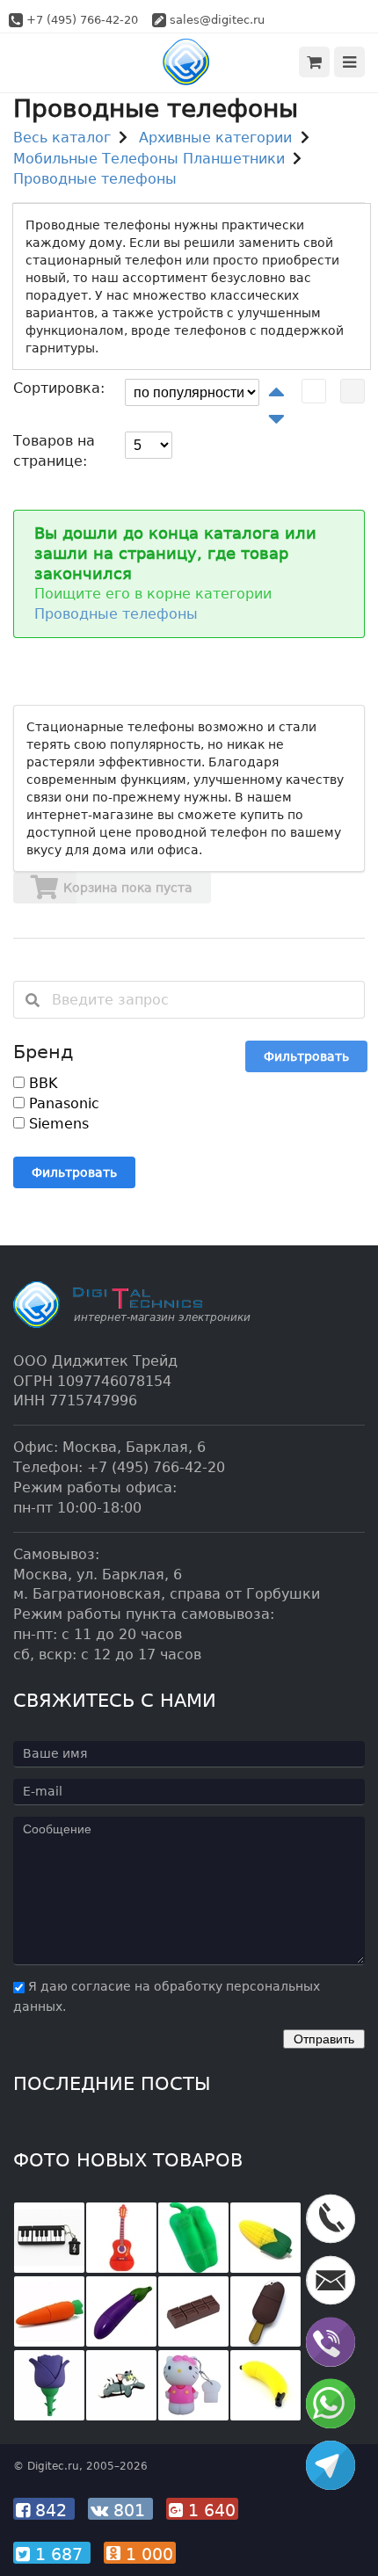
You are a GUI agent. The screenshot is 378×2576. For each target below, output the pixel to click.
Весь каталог (62, 138)
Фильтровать (306, 1056)
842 (51, 2510)
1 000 (147, 2554)
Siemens (57, 1124)
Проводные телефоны (95, 179)
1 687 (59, 2554)
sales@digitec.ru (217, 20)
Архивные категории (215, 138)
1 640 (209, 2510)
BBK (41, 1083)
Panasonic (62, 1103)
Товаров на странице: (54, 451)
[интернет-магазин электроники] (189, 62)
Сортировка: (59, 388)
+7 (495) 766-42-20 (82, 20)
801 (129, 2510)
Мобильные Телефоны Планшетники (149, 159)
